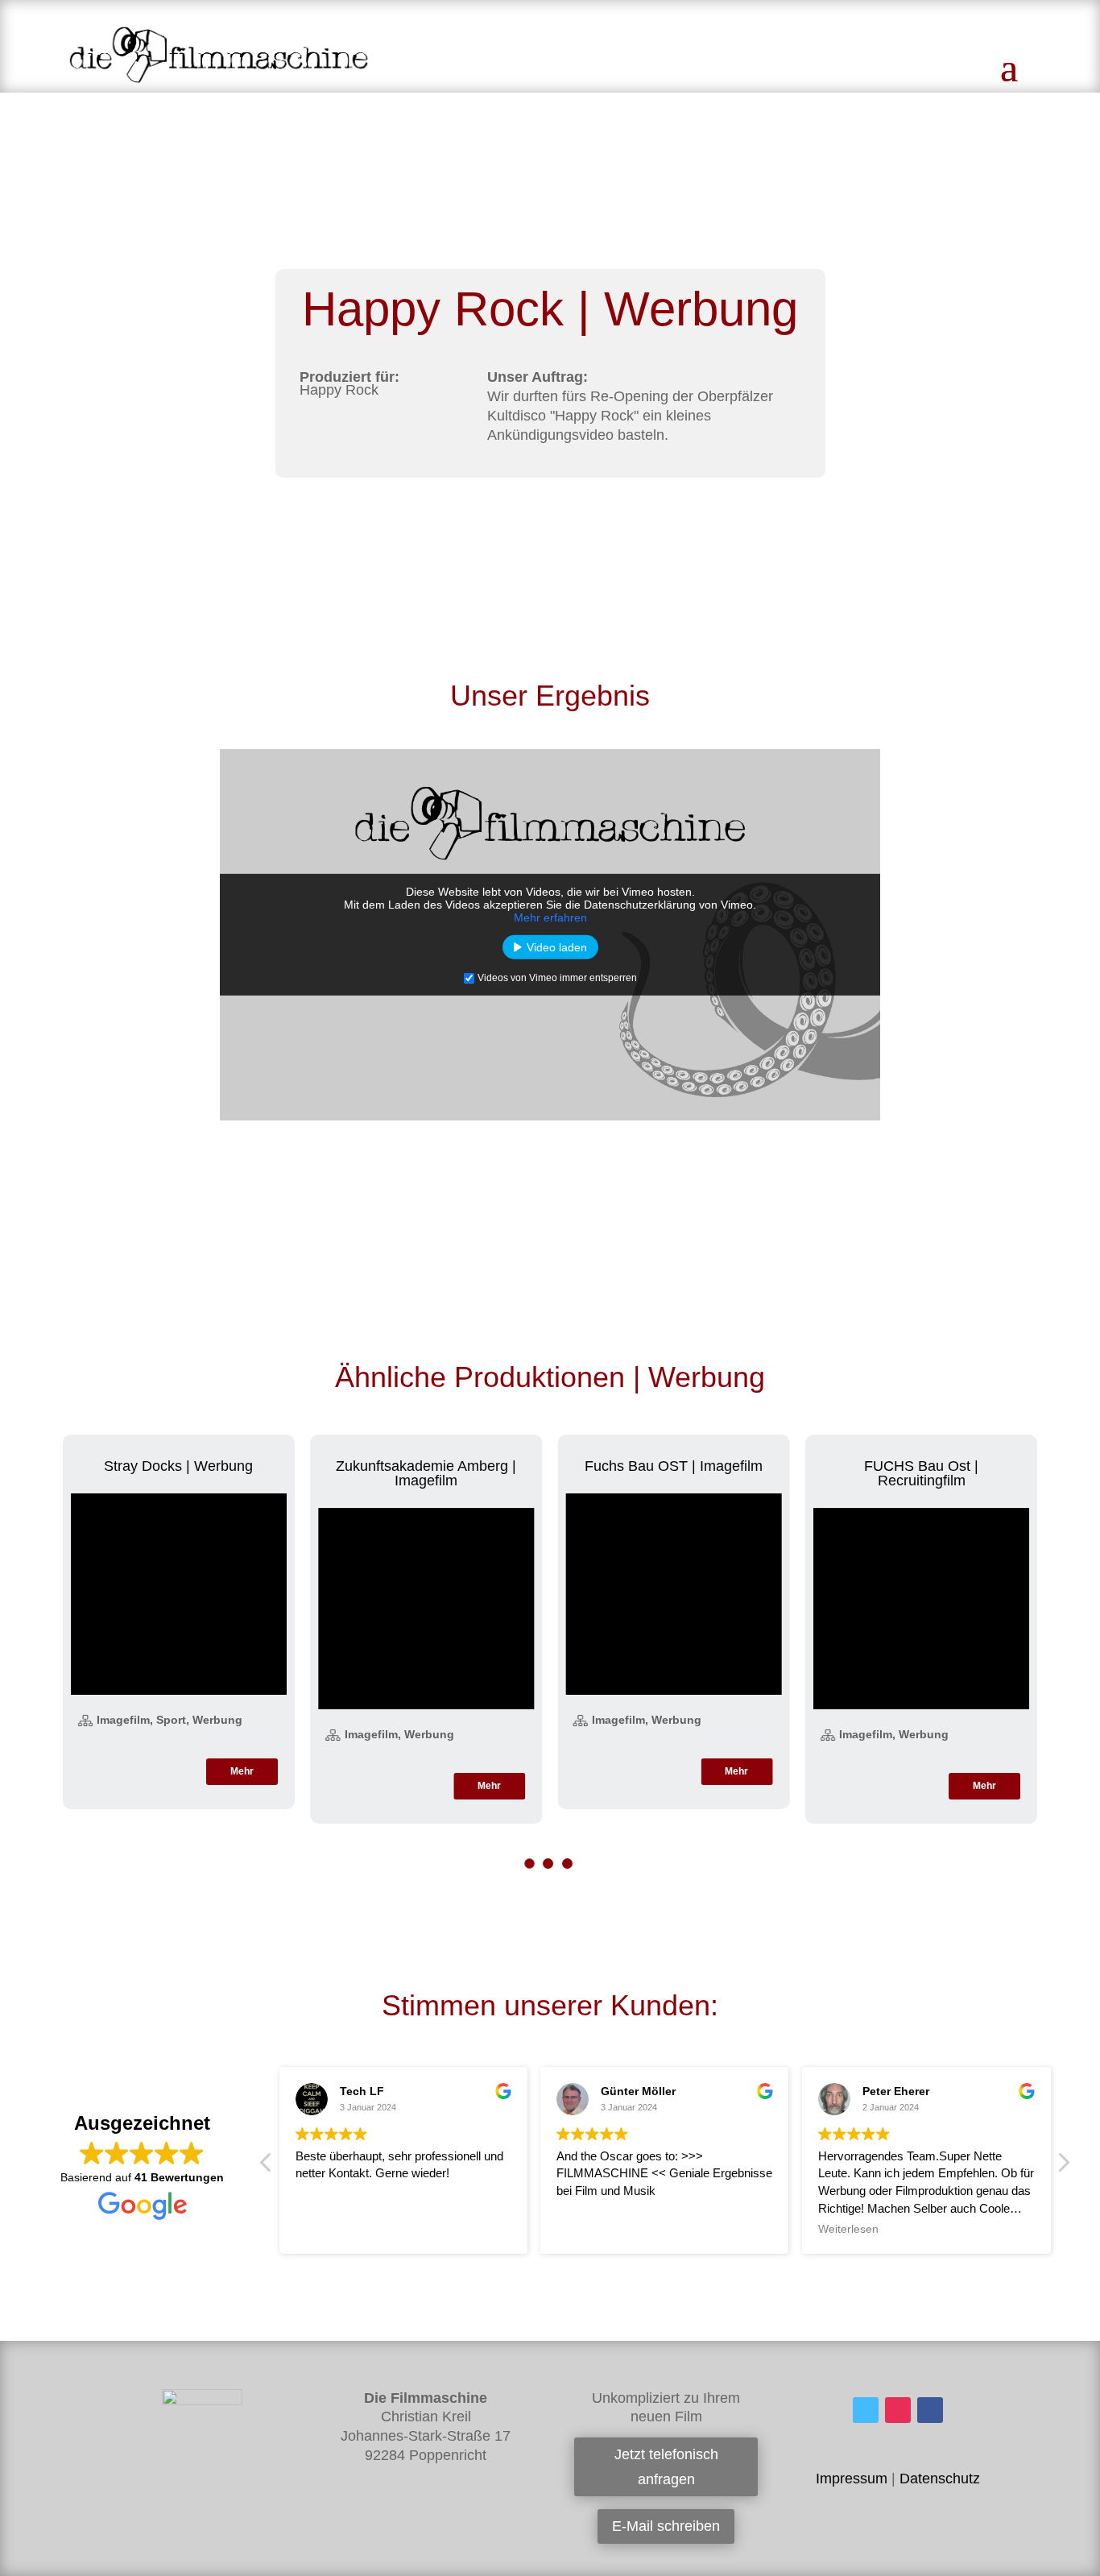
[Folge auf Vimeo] (866, 2410)
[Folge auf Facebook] (930, 2410)
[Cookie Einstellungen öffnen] (35, 2556)
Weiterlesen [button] (848, 2229)
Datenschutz (940, 2479)
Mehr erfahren (550, 917)
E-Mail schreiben (666, 2526)
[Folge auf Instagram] (898, 2410)
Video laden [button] (557, 947)
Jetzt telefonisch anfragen (666, 2467)
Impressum (852, 2479)
